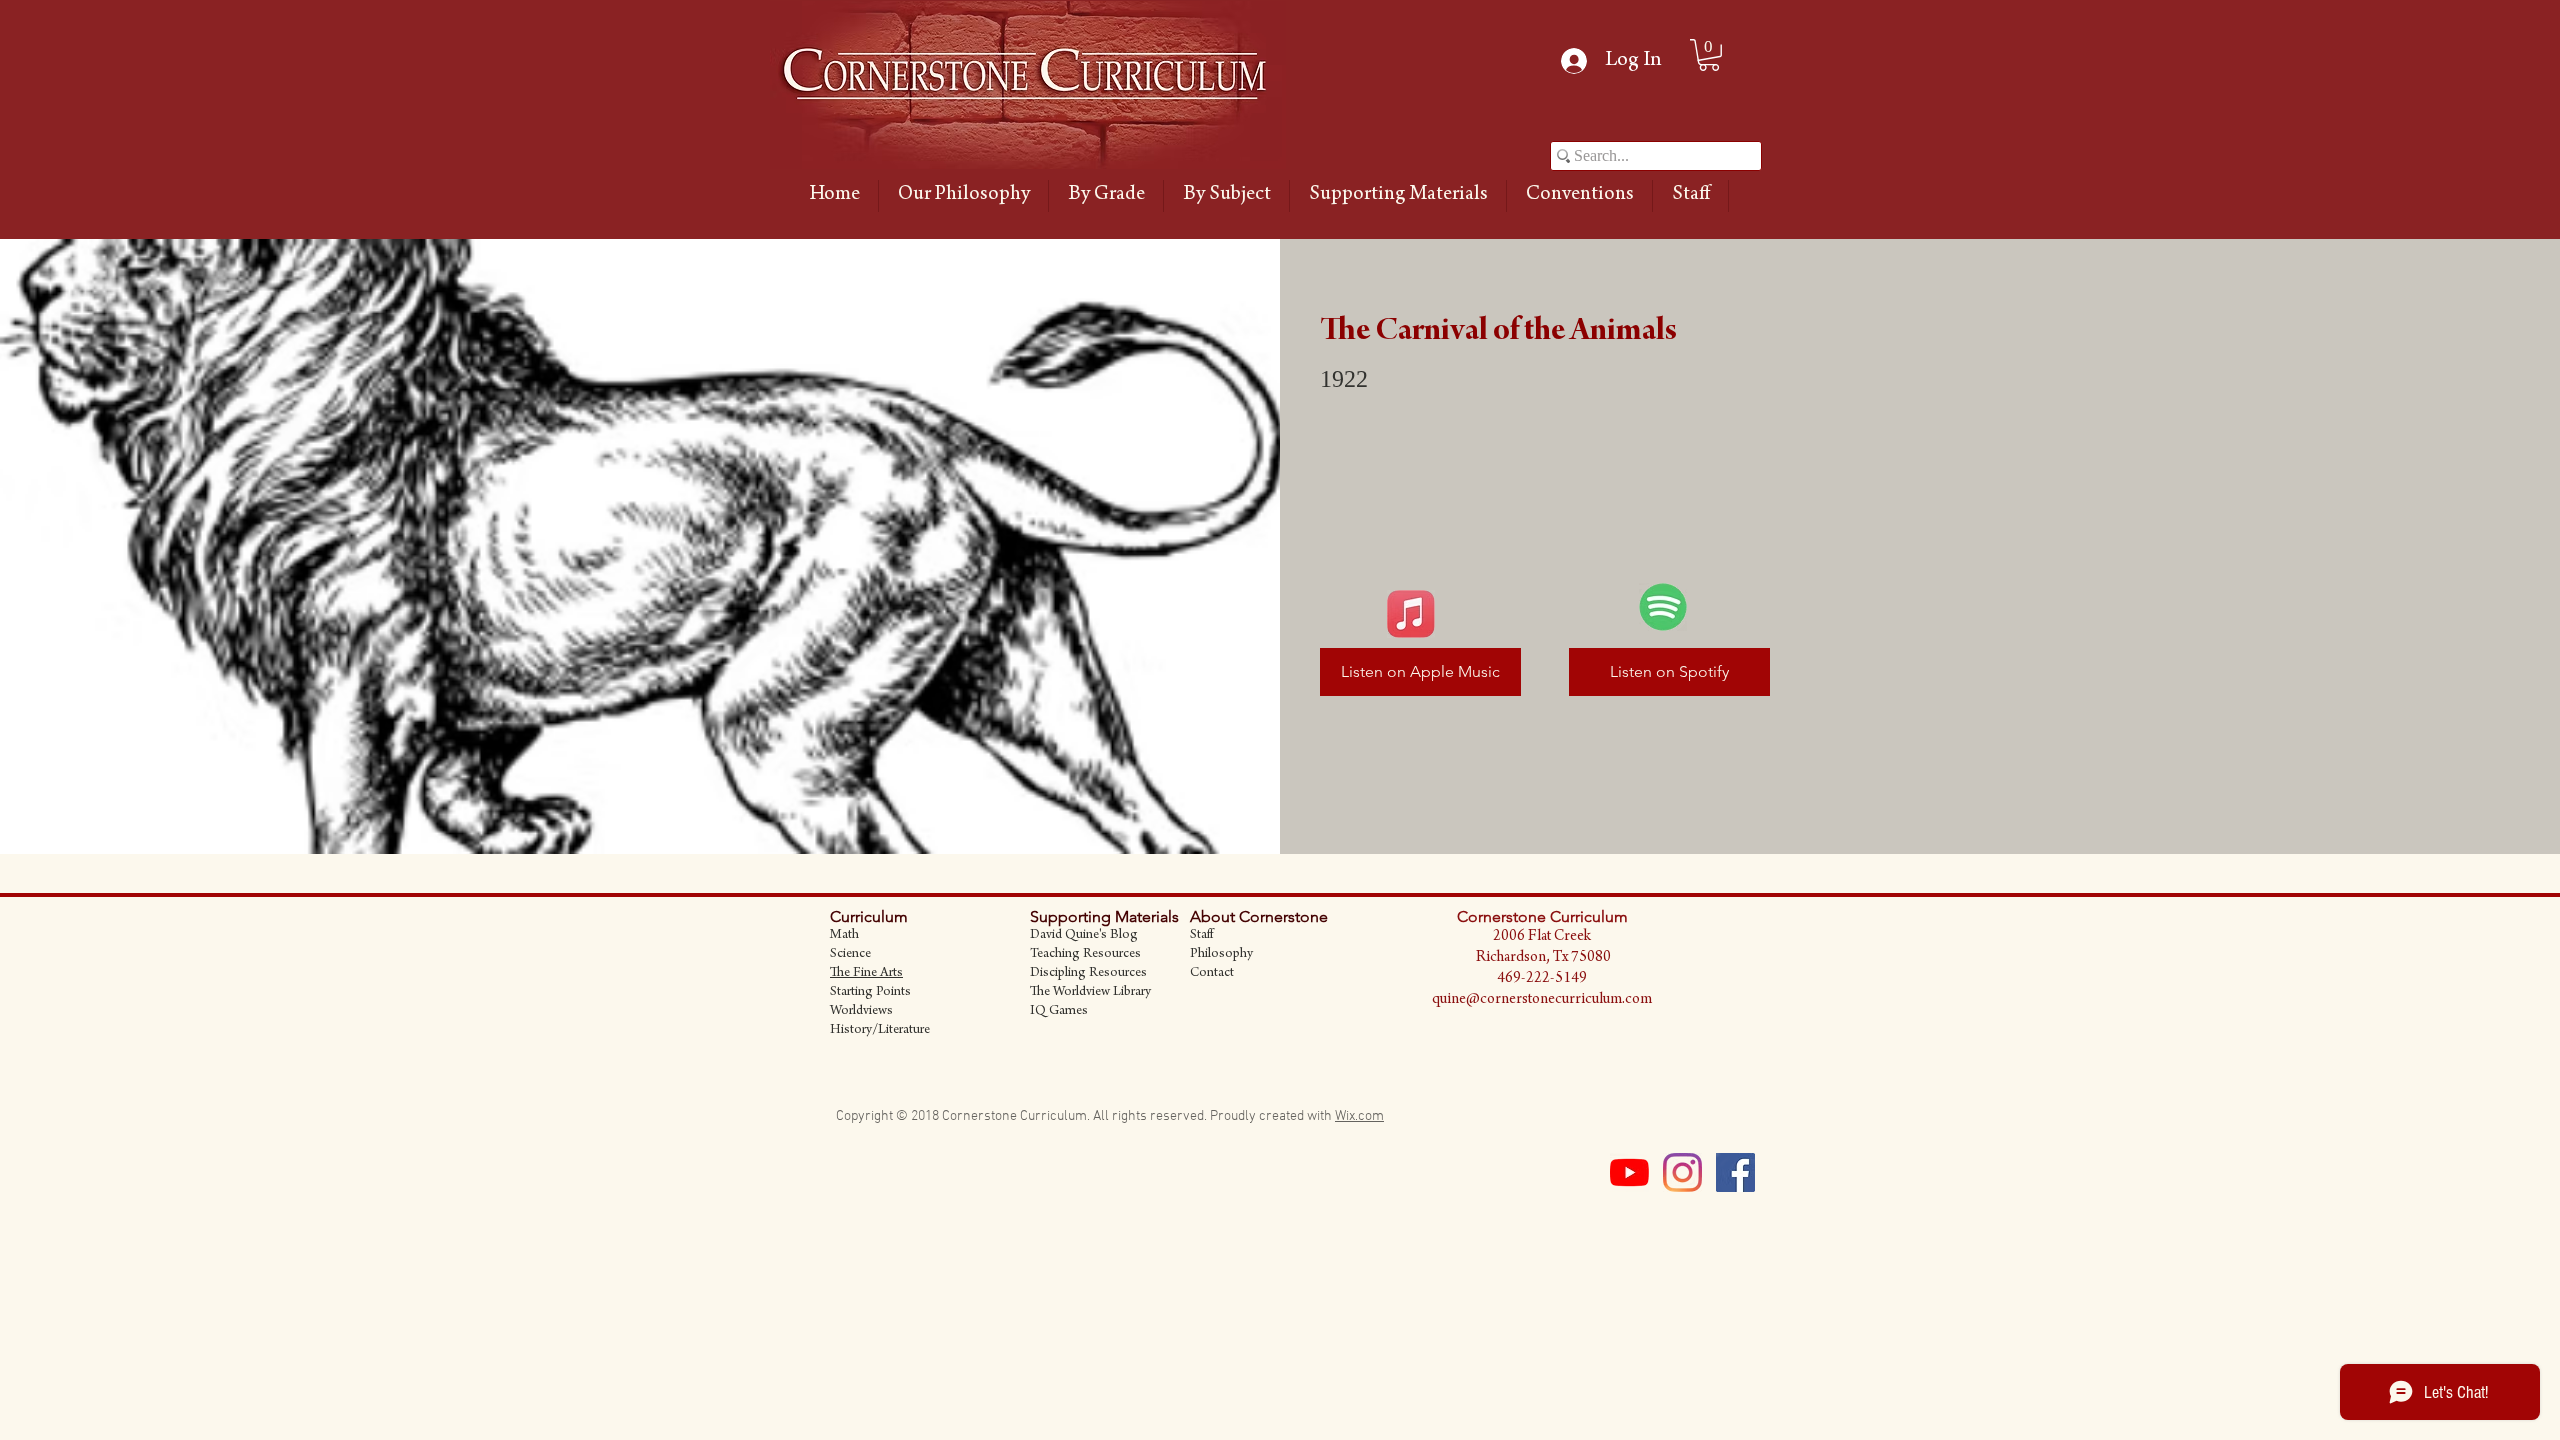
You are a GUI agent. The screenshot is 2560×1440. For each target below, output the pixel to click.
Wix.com (1359, 1116)
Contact (1212, 974)
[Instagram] (1682, 1172)
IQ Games (1059, 1012)
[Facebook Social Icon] (1735, 1172)
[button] (1106, 196)
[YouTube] (1629, 1172)
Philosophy (1221, 955)
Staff (1201, 936)
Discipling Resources (1088, 974)
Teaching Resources (1085, 955)
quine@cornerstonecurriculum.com (1542, 1000)
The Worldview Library (1090, 993)
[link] (1709, 55)
